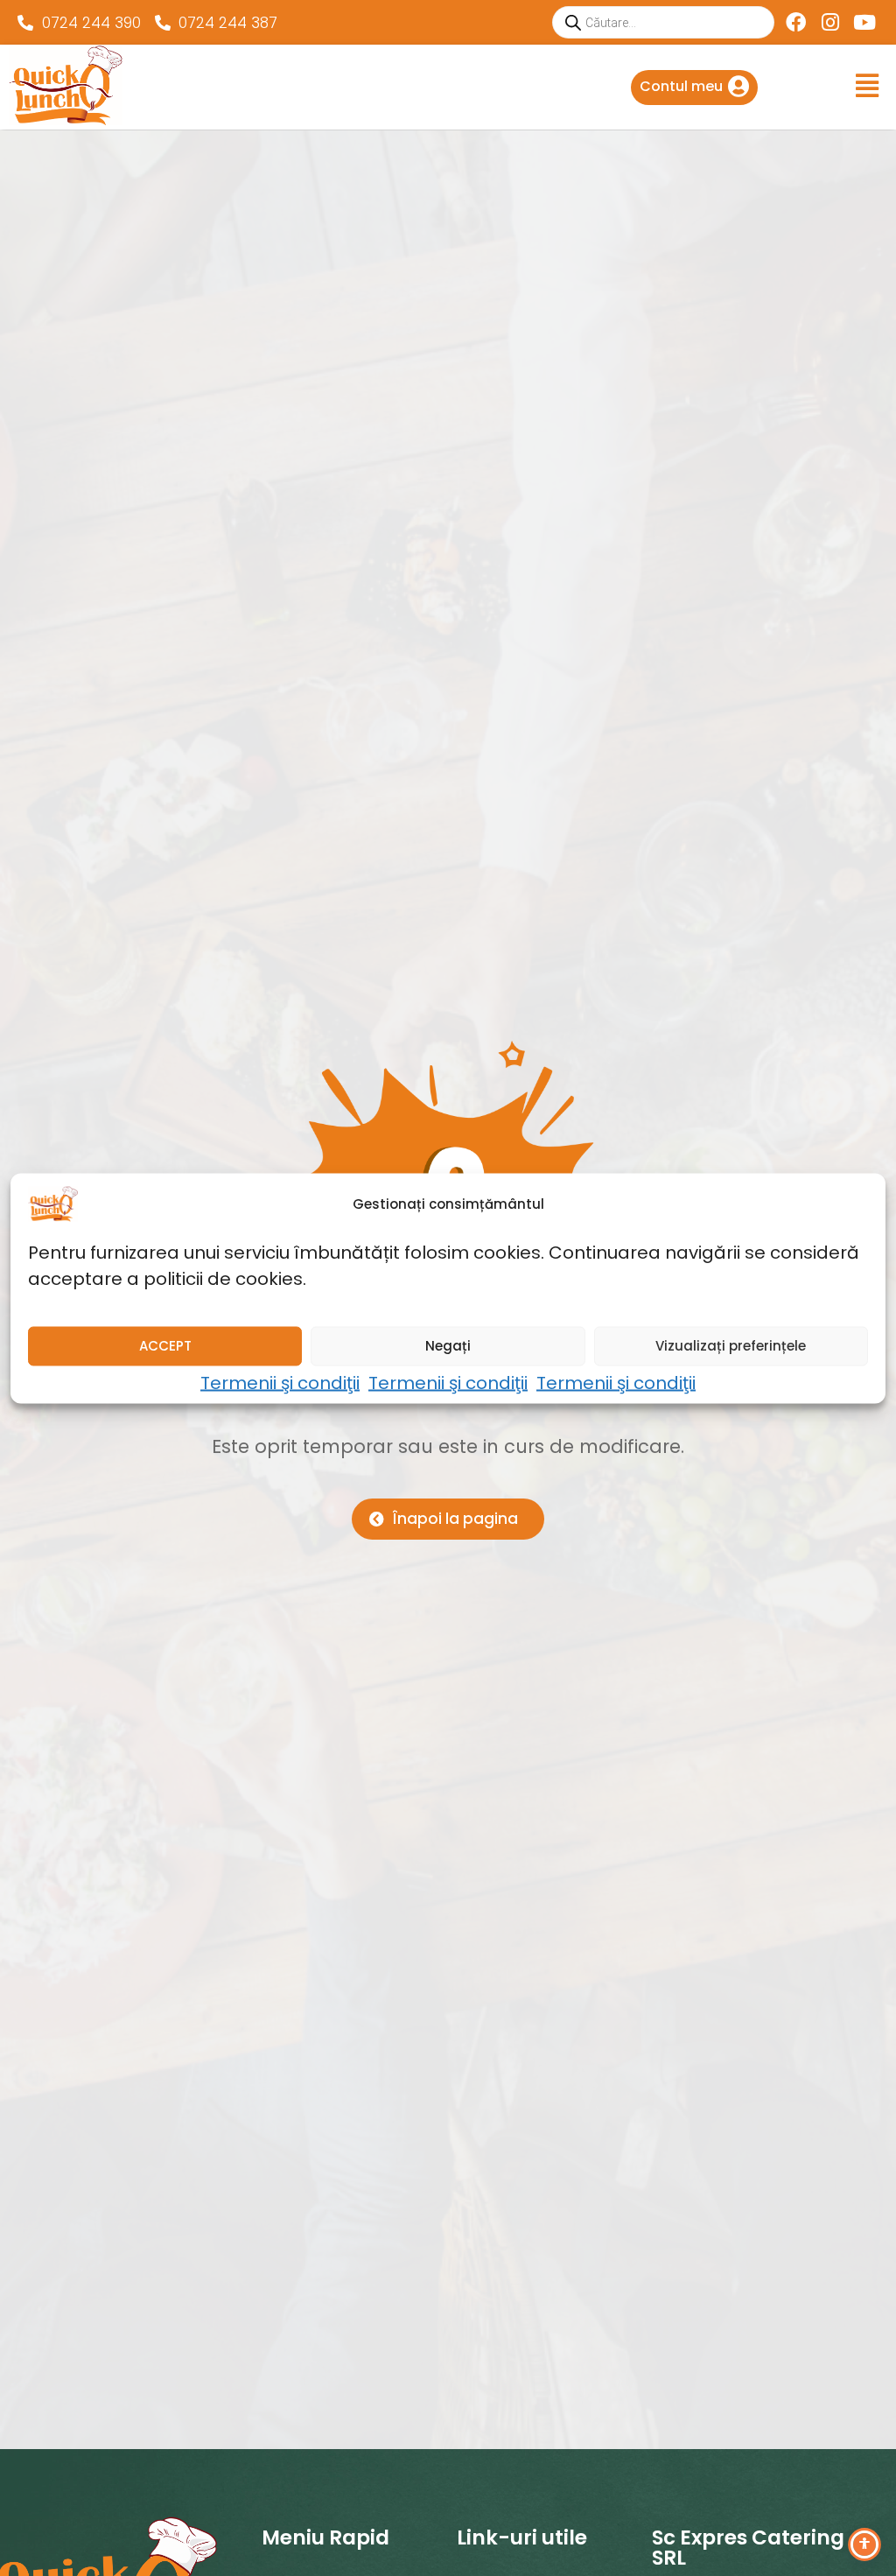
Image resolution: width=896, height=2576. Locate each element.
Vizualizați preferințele (731, 1346)
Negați (448, 1346)
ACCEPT (165, 1346)
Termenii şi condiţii (280, 1382)
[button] (448, 86)
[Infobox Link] (694, 88)
